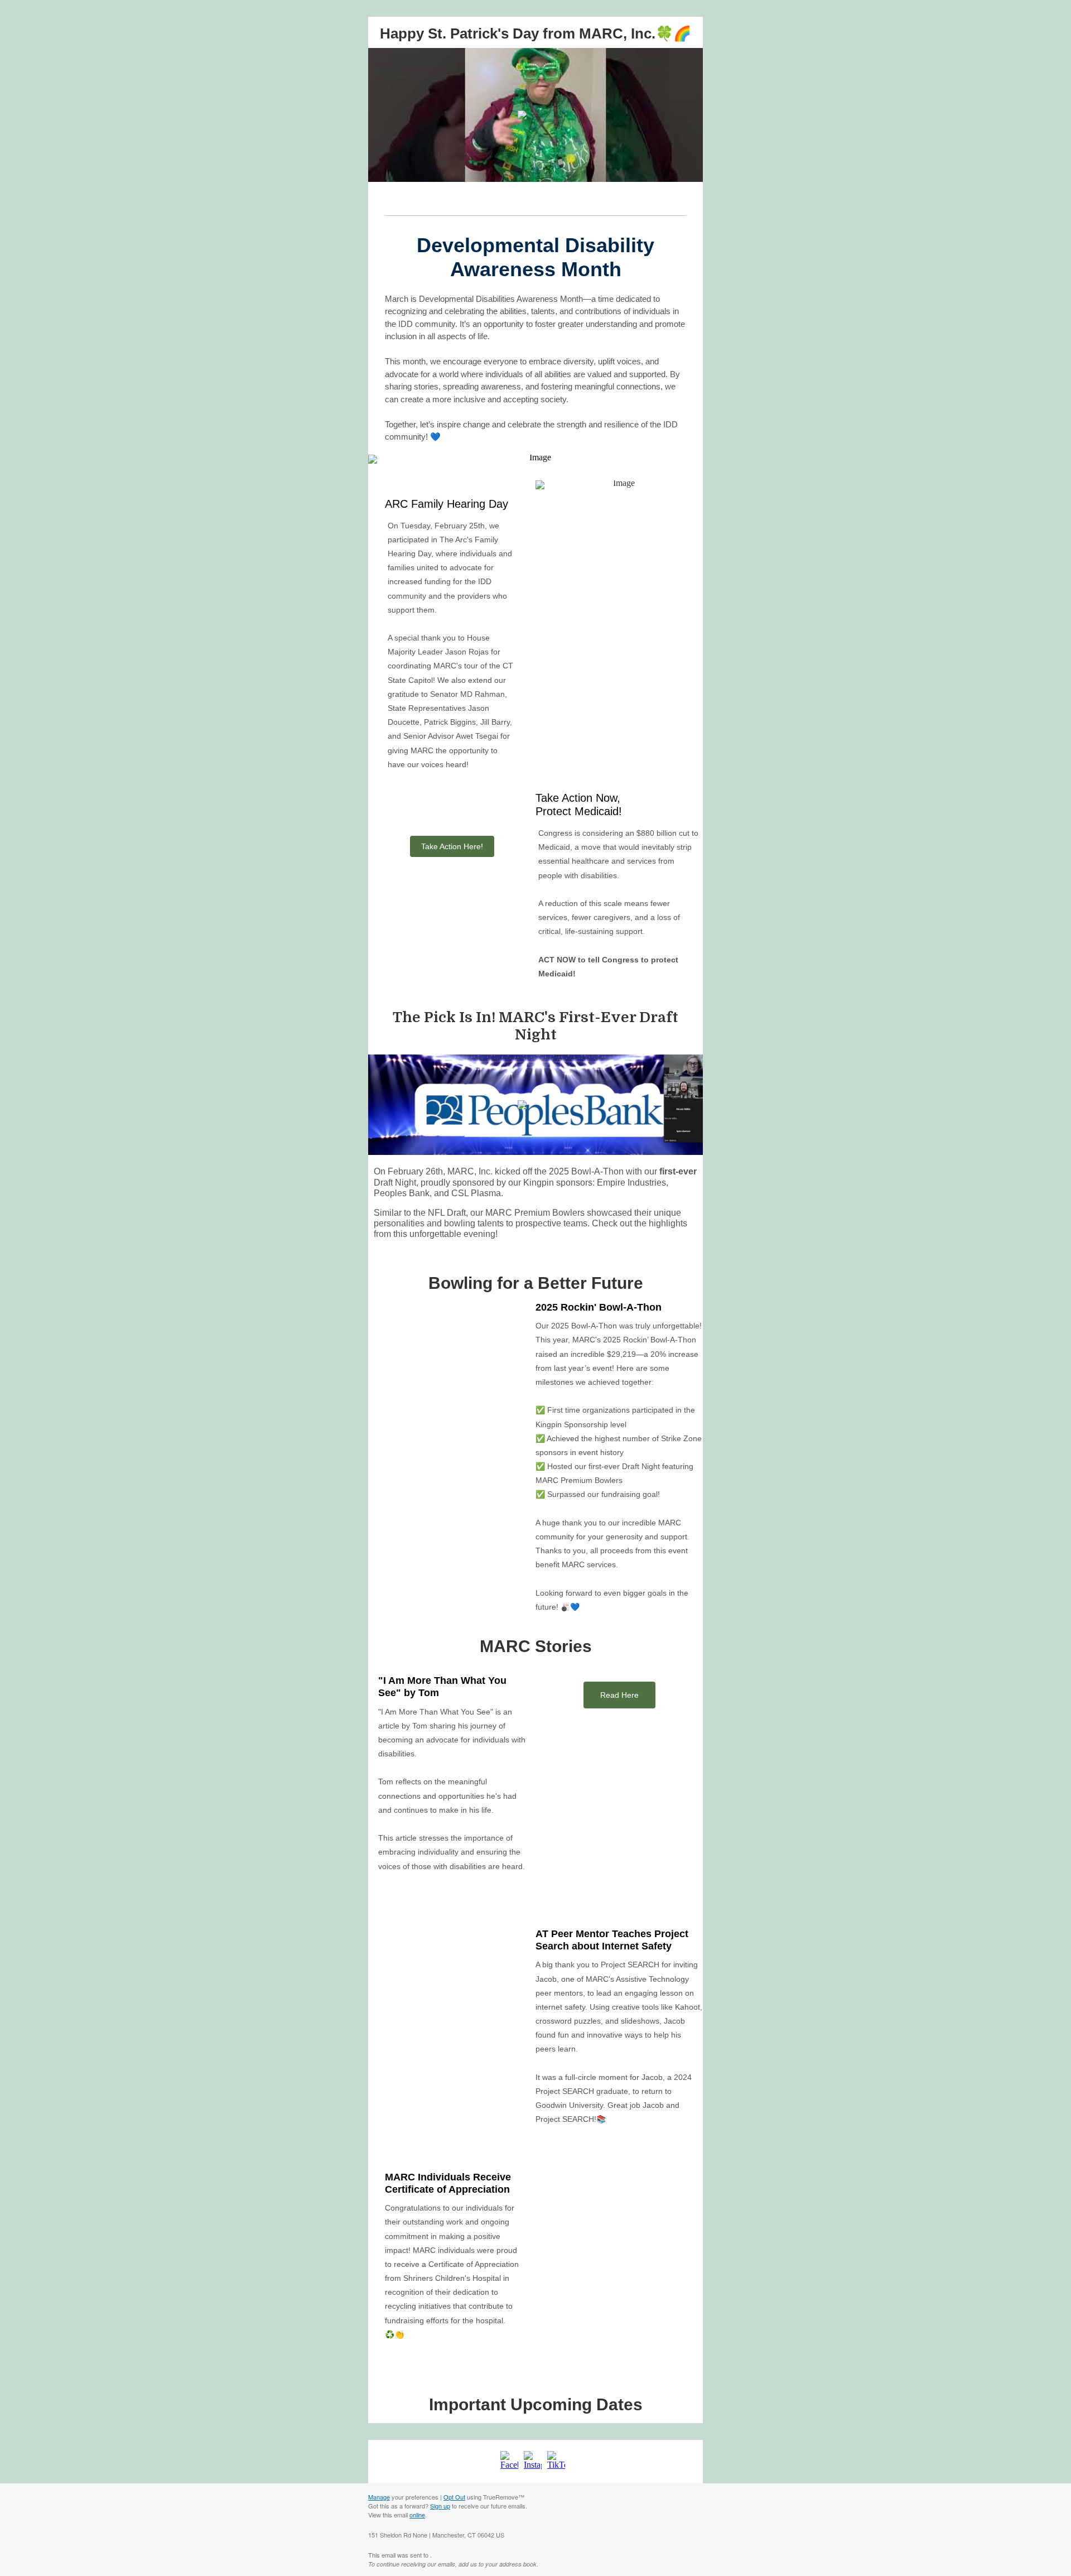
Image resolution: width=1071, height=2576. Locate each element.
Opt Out (454, 2497)
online (417, 2515)
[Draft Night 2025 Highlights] (535, 1105)
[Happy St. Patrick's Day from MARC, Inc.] (535, 115)
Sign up (440, 2506)
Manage (379, 2497)
